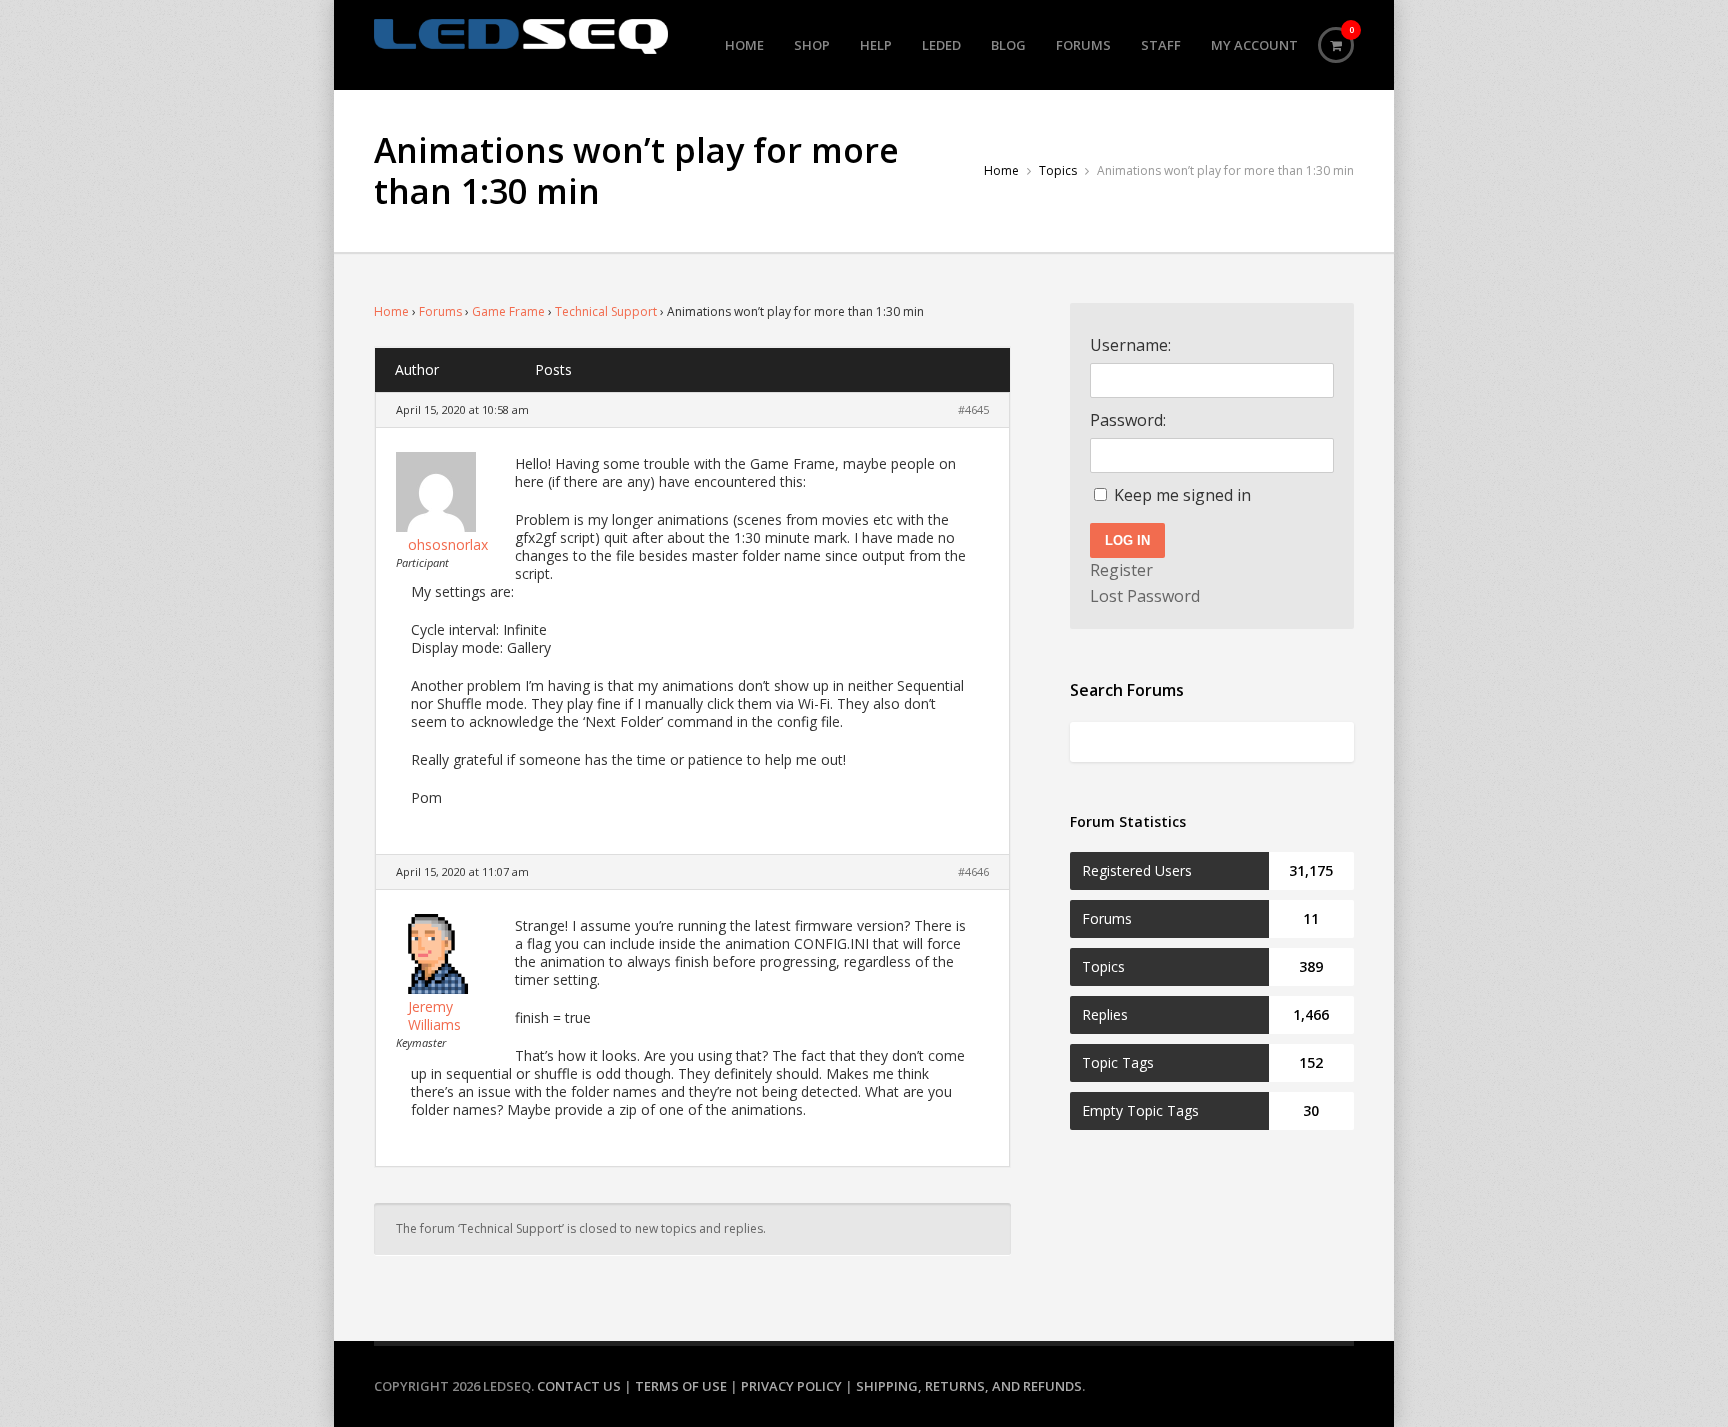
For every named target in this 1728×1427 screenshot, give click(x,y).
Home (744, 45)
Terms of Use (681, 1386)
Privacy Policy (791, 1386)
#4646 (973, 871)
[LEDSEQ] (521, 36)
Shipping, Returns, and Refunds (969, 1386)
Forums (1083, 45)
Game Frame (508, 311)
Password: (1128, 420)
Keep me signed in (1182, 495)
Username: (1130, 345)
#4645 (973, 409)
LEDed (941, 45)
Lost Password (1145, 596)
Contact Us (579, 1386)
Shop (812, 45)
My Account (1254, 45)
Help (876, 45)
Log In (1127, 540)
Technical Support (606, 311)
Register (1121, 570)
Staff (1161, 45)
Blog (1008, 45)
